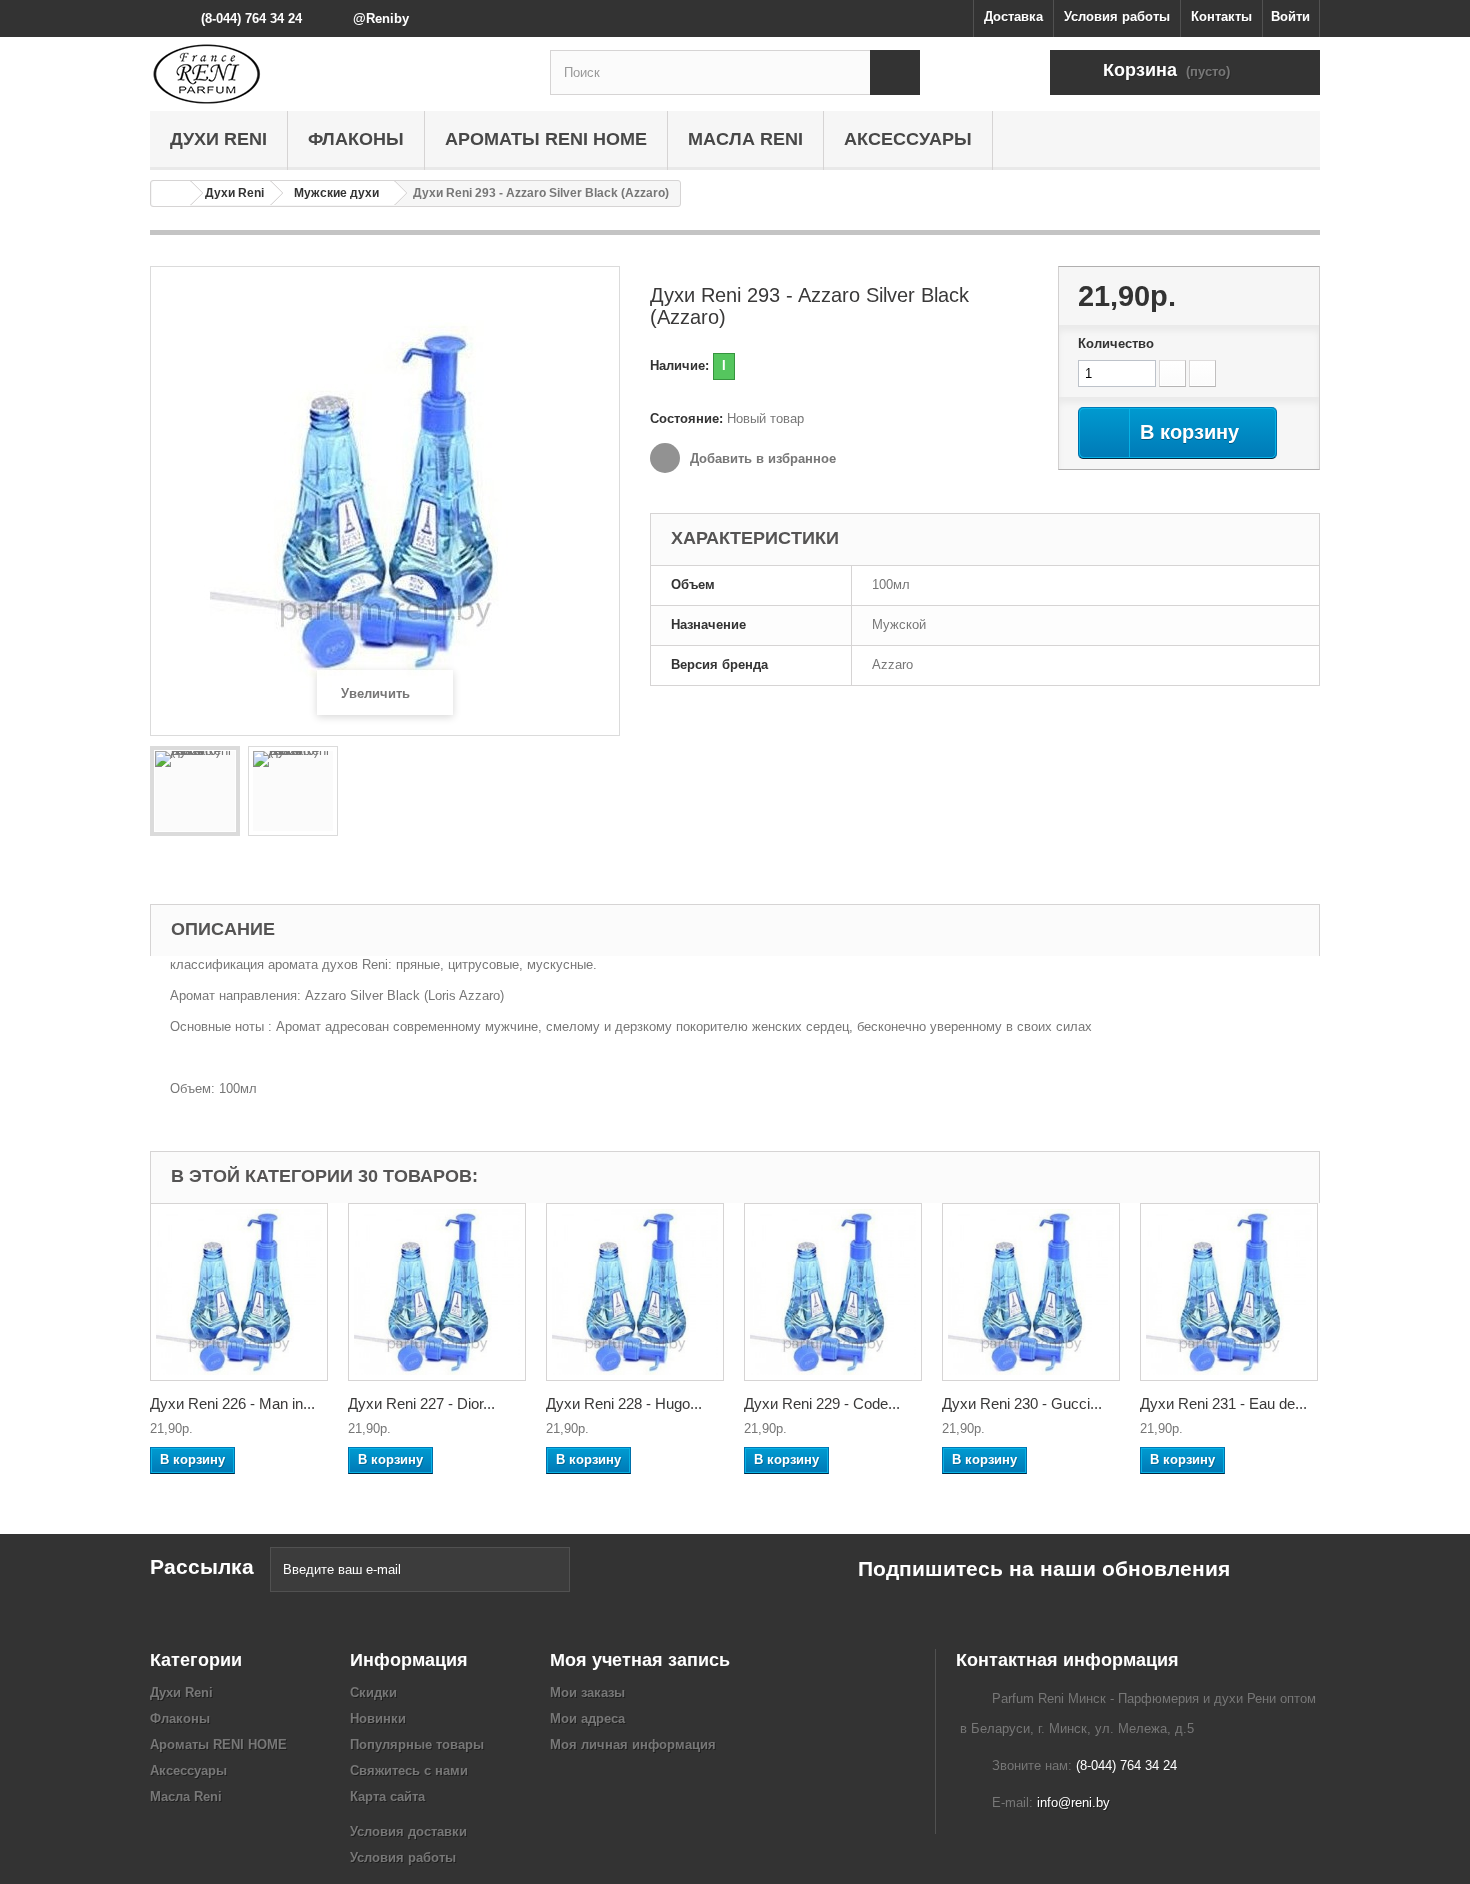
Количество (1116, 343)
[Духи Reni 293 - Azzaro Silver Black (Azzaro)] (195, 791)
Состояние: (686, 418)
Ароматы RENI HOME (546, 139)
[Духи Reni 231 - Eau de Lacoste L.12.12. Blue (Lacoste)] (1229, 1292)
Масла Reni (745, 139)
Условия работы (1117, 16)
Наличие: (679, 365)
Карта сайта (387, 1796)
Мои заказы (587, 1692)
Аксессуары (908, 139)
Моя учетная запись (640, 1660)
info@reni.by (1073, 1802)
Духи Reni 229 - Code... (822, 1403)
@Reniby (381, 18)
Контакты (1221, 16)
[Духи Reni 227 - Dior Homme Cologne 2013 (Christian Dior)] (437, 1292)
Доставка (1013, 16)
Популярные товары (417, 1744)
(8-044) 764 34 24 (251, 18)
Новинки (378, 1718)
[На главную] (171, 193)
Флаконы (356, 139)
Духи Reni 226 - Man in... (232, 1403)
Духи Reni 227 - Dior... (421, 1403)
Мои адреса (587, 1718)
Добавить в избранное (761, 458)
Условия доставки (408, 1831)
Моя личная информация (633, 1744)
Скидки (373, 1692)
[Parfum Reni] (335, 74)
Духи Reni (218, 139)
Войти (1290, 16)
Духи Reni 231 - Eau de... (1223, 1403)
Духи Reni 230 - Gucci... (1022, 1403)
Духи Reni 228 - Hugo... (624, 1403)
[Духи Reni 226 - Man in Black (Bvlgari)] (239, 1292)
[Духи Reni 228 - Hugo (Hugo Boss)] (635, 1292)
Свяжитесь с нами (409, 1770)
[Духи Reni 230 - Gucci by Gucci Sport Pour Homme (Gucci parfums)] (1031, 1292)
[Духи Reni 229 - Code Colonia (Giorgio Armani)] (833, 1292)
